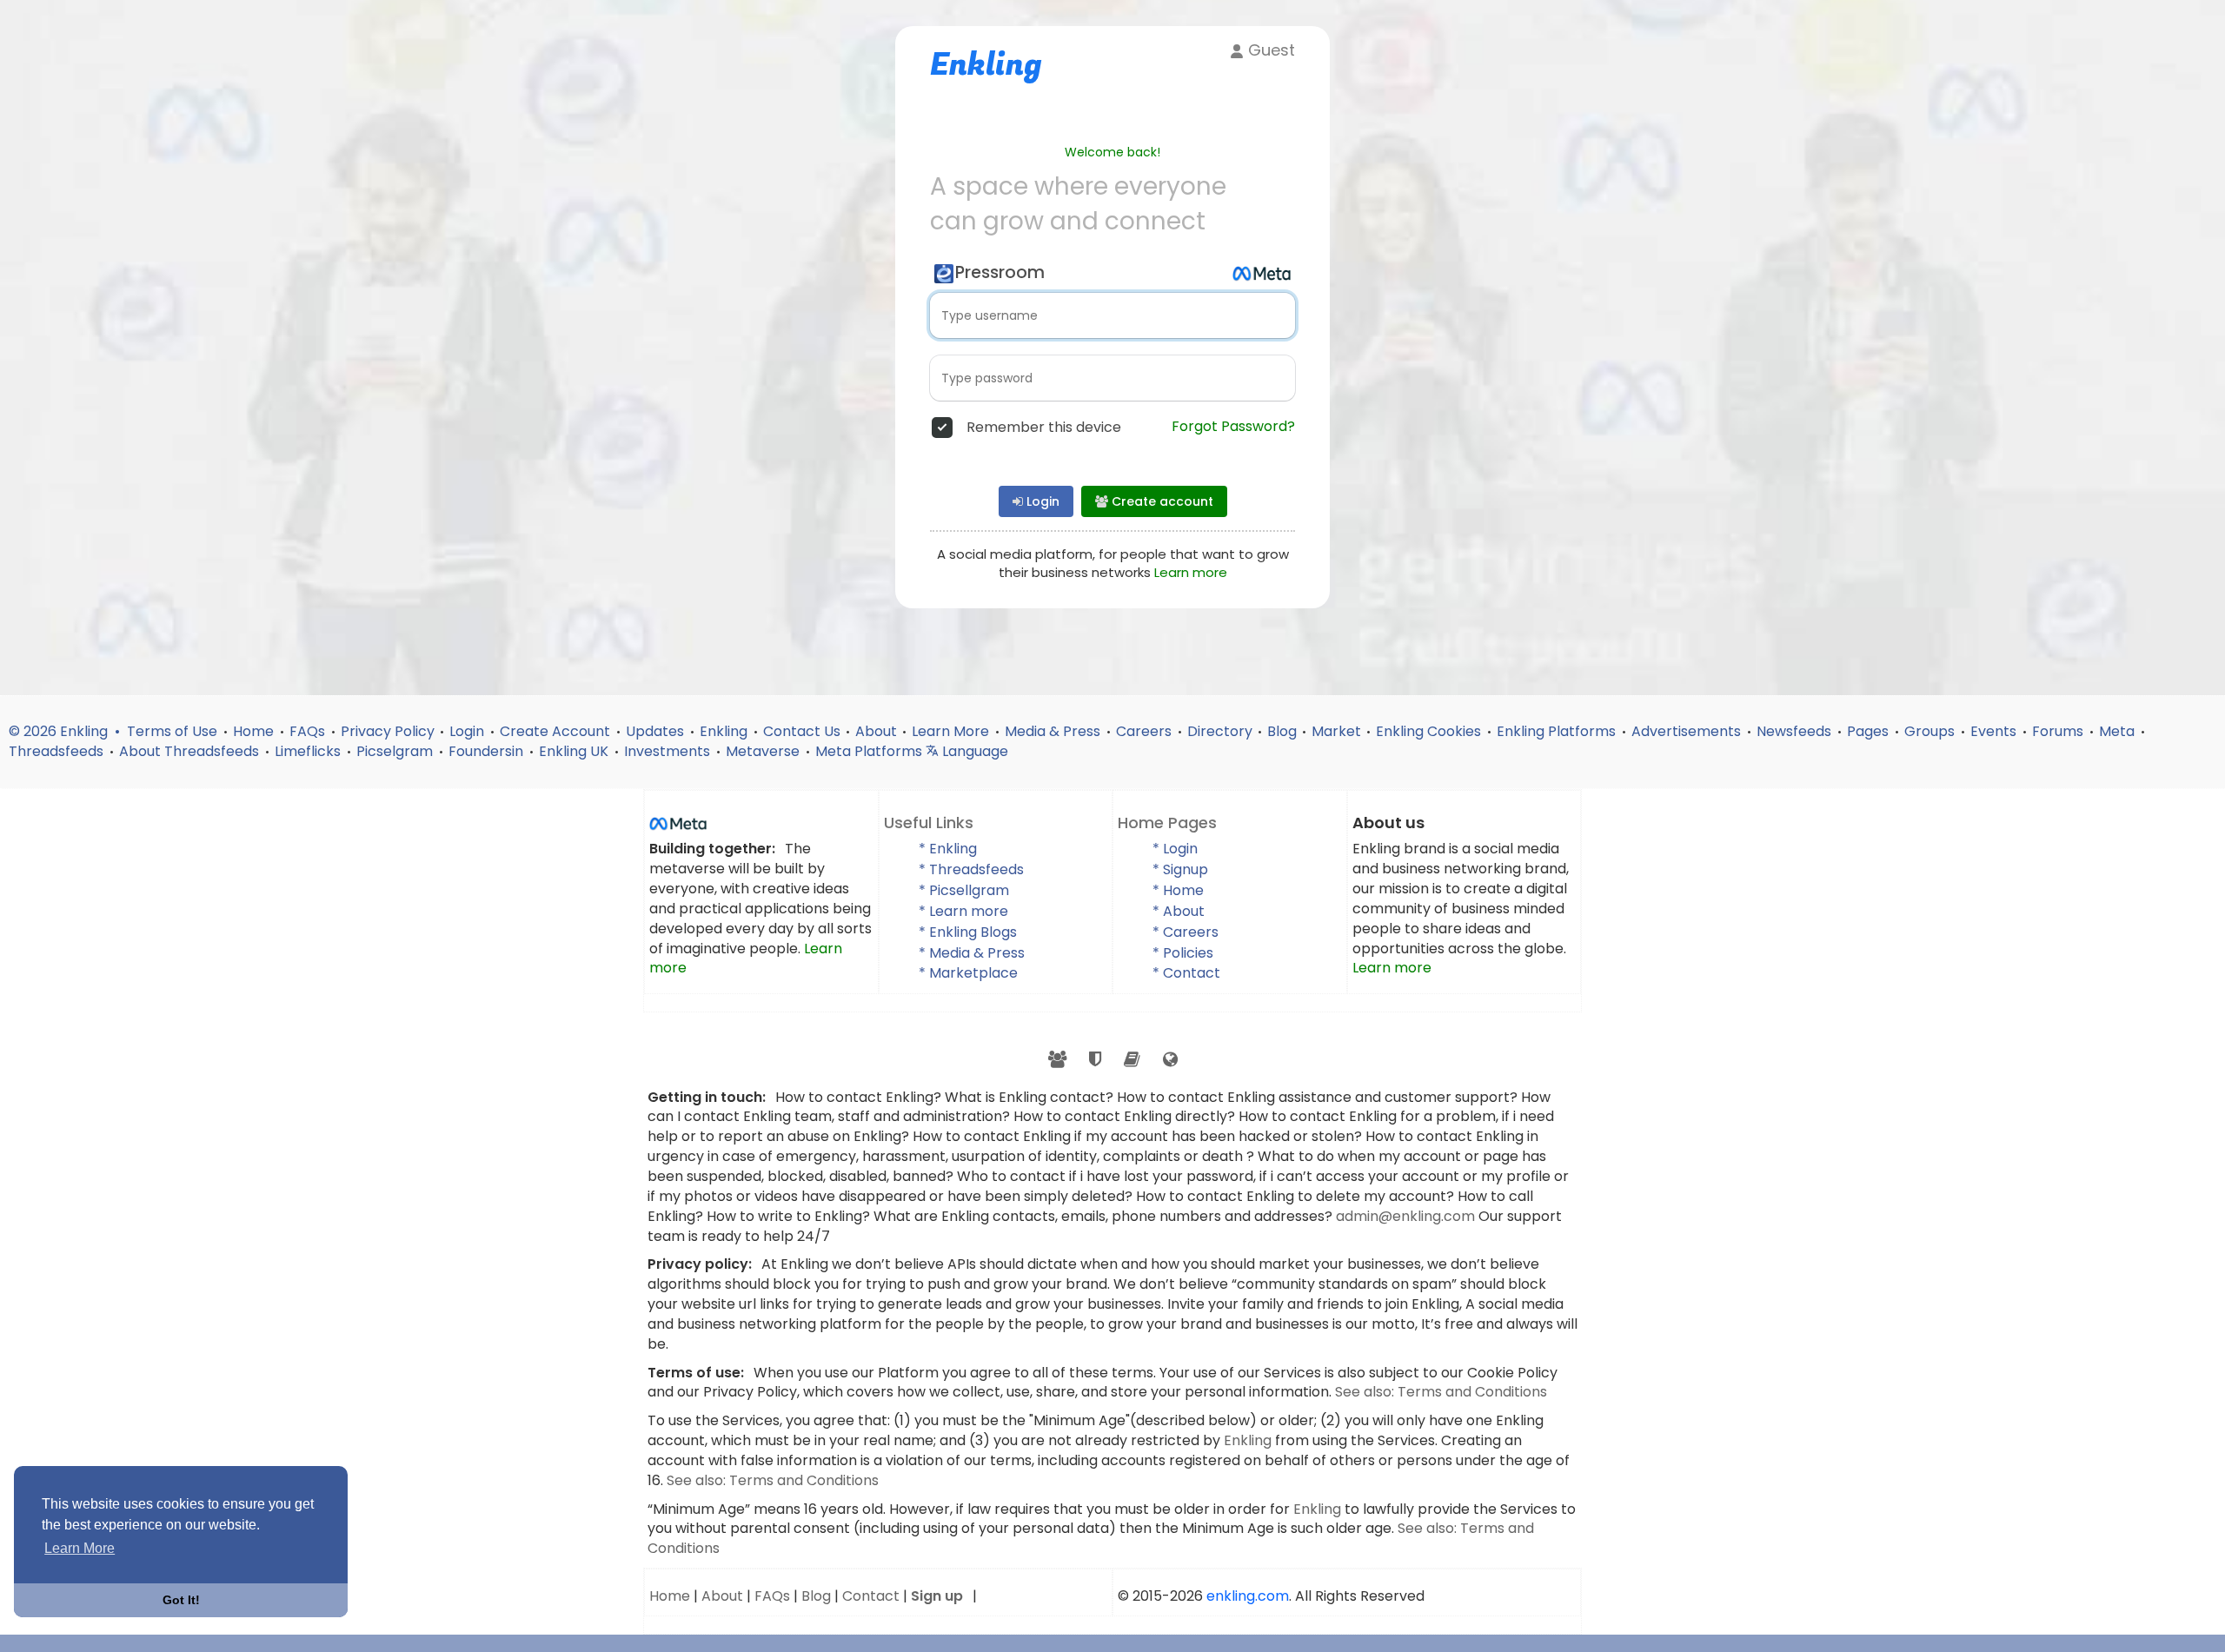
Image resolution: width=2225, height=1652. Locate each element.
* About (1179, 911)
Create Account (557, 731)
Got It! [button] (181, 1600)
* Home (1178, 890)
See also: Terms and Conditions (1441, 1392)
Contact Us (802, 731)
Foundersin (488, 751)
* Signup (1180, 869)
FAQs (309, 731)
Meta (2119, 731)
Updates (657, 731)
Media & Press (1054, 731)
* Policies (1183, 953)
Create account (1161, 501)
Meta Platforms (870, 751)
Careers (1146, 731)
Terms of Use (174, 731)
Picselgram (396, 751)
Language (973, 751)
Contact (871, 1596)
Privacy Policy (388, 731)
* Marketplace (968, 973)
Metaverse (764, 751)
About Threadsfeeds (191, 751)
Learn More (952, 731)
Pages (1870, 731)
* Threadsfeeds (971, 869)
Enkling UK (575, 751)
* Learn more (963, 911)
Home (255, 731)
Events (1995, 731)
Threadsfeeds (58, 751)
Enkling (725, 731)
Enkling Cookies (1430, 731)
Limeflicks (309, 751)
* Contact (1186, 973)
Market (1336, 731)
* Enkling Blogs (968, 932)
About (876, 731)
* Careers (1186, 932)
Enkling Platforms (1558, 731)
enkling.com (1248, 1596)
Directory (1220, 731)
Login (1041, 501)
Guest (1269, 50)
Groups (1931, 731)
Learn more (1191, 572)
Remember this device (1044, 428)
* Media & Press (972, 953)
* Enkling (948, 849)
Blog (1282, 731)
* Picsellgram (964, 890)
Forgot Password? (1233, 427)
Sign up (937, 1596)
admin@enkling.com (1407, 1216)
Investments (669, 751)
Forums (2059, 731)
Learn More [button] (80, 1548)
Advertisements (1688, 731)
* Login (1175, 849)
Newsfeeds (1796, 731)
